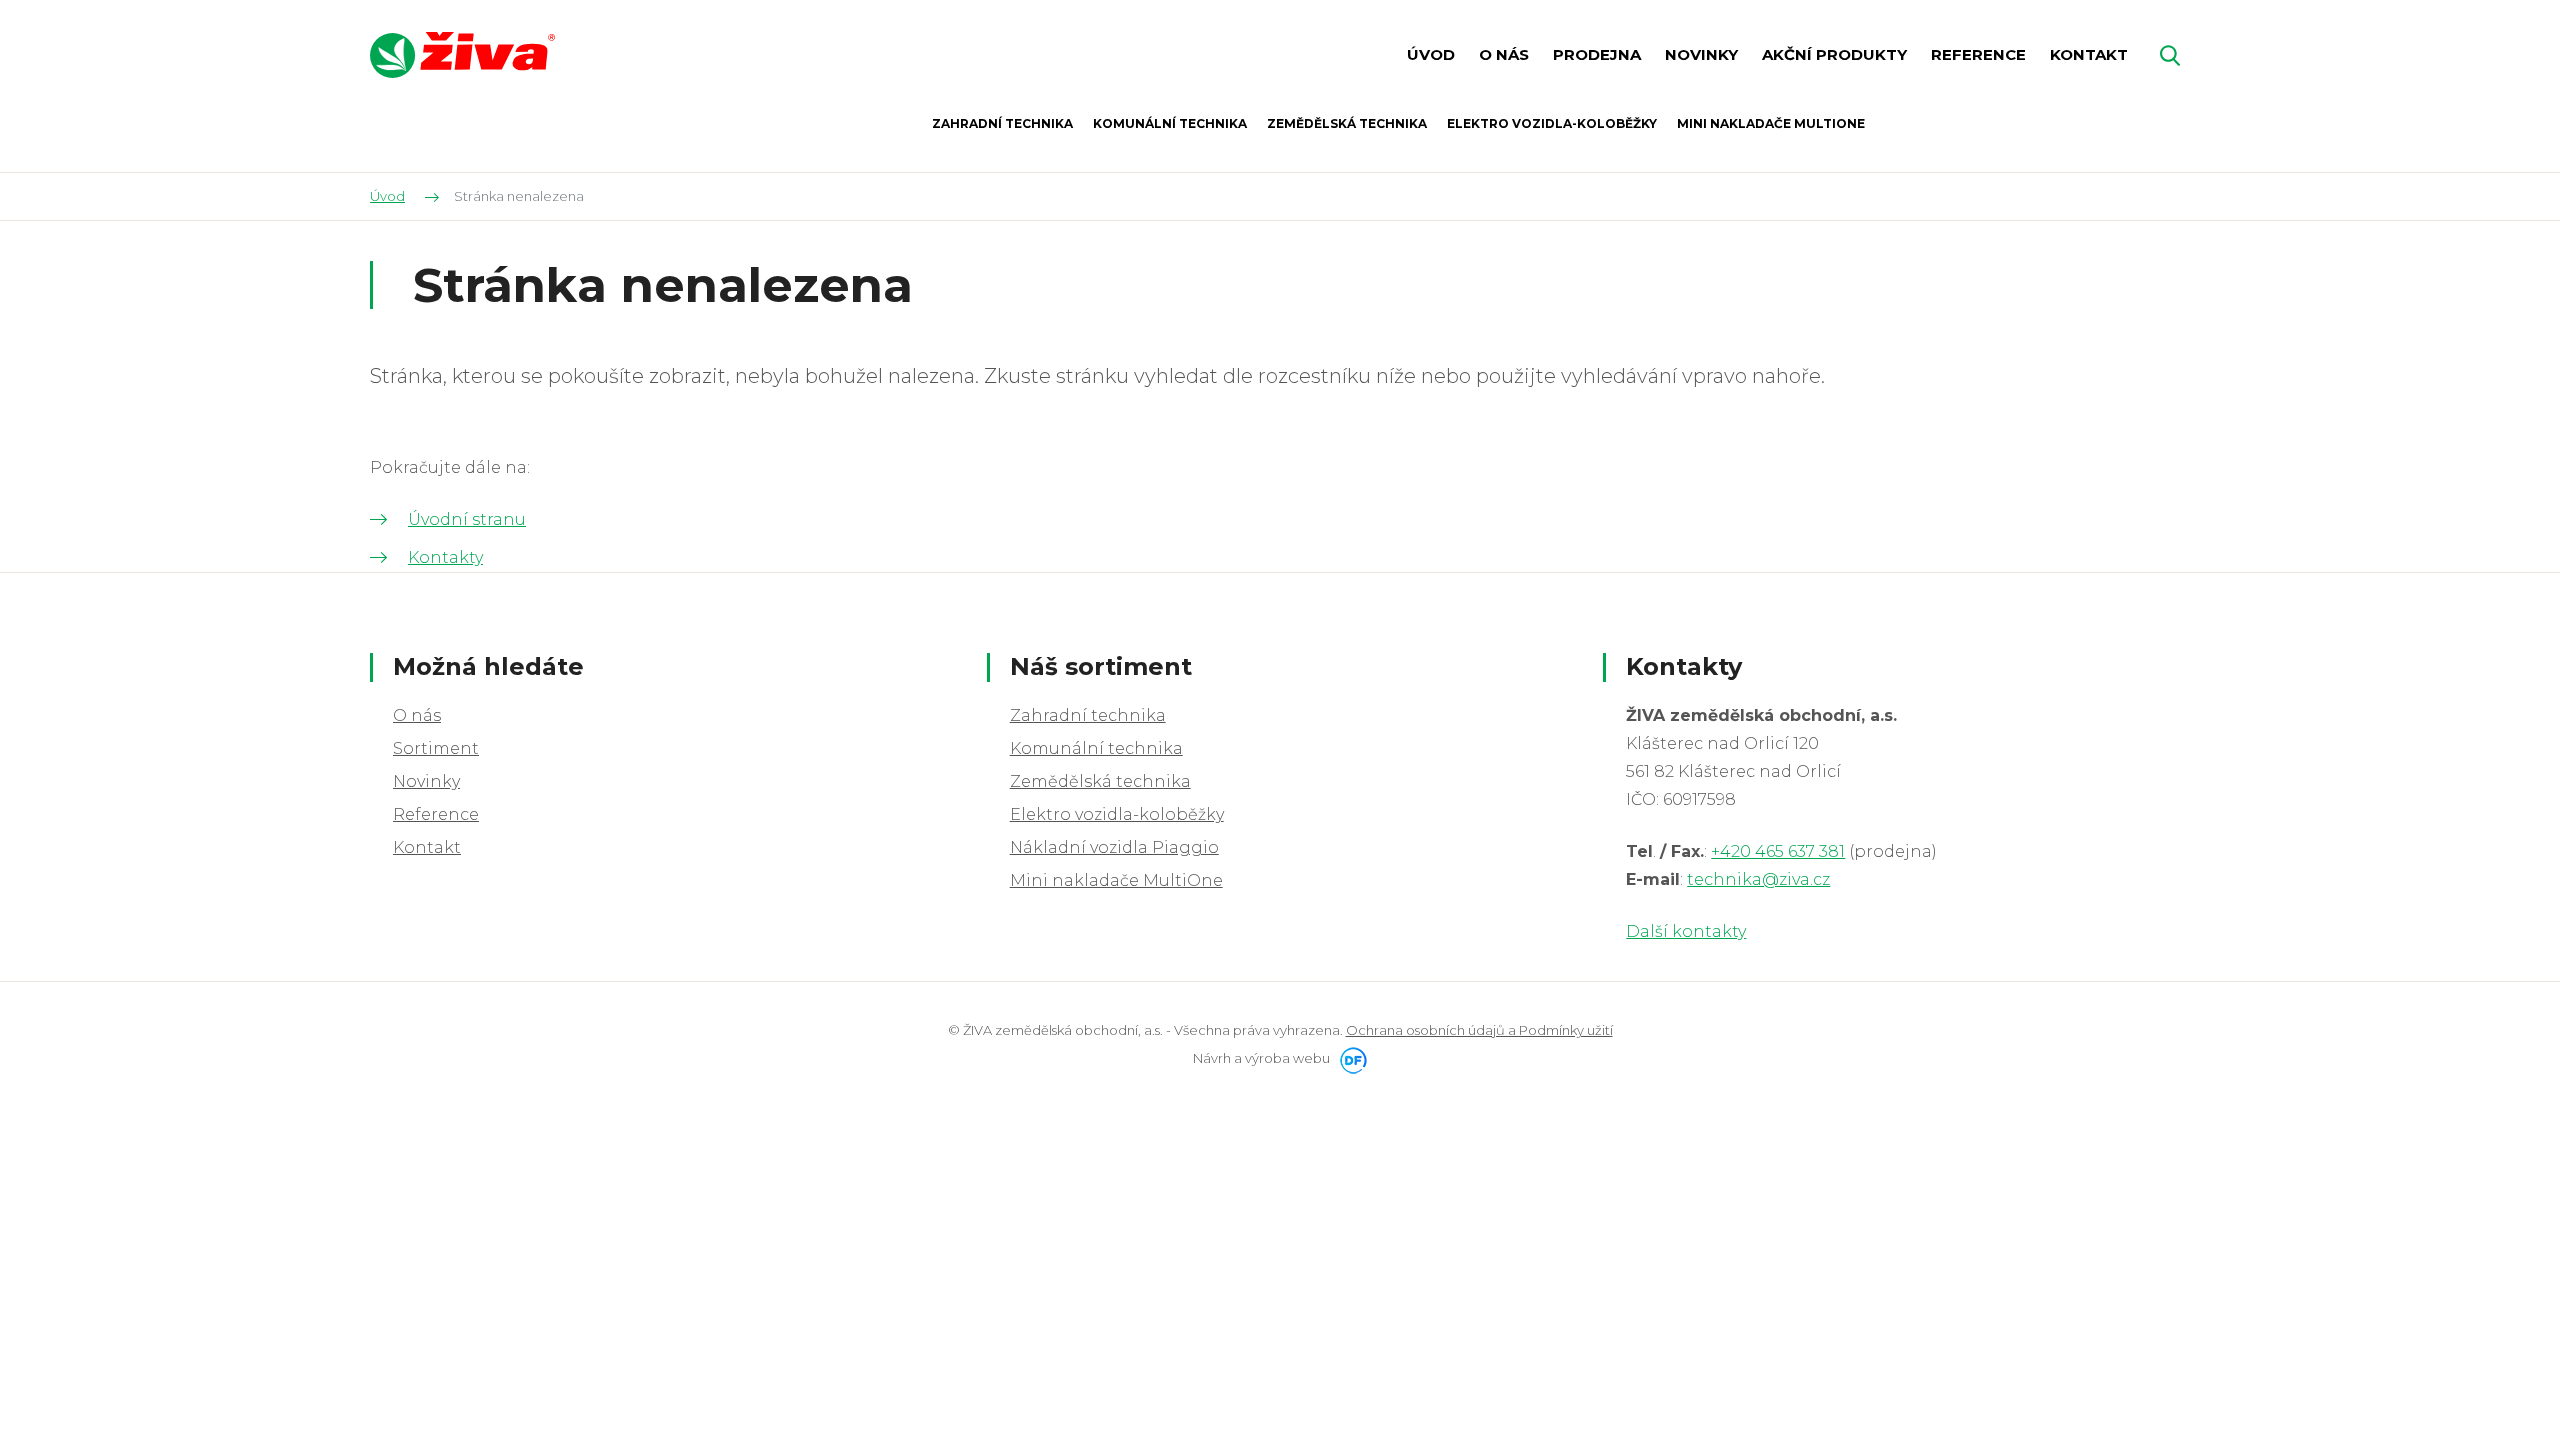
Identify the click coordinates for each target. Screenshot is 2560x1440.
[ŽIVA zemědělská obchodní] (462, 55)
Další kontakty (1686, 931)
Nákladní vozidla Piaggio (1114, 847)
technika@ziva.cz (1758, 879)
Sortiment (436, 748)
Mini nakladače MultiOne (1116, 880)
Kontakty (445, 557)
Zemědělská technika (1100, 781)
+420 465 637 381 (1778, 851)
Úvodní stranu (467, 519)
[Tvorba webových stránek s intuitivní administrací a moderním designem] (1350, 1058)
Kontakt (427, 847)
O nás (417, 715)
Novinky (426, 781)
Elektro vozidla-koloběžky (1117, 814)
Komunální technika (1096, 748)
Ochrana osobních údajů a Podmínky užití (1479, 1030)
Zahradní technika (1088, 715)
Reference (436, 814)
